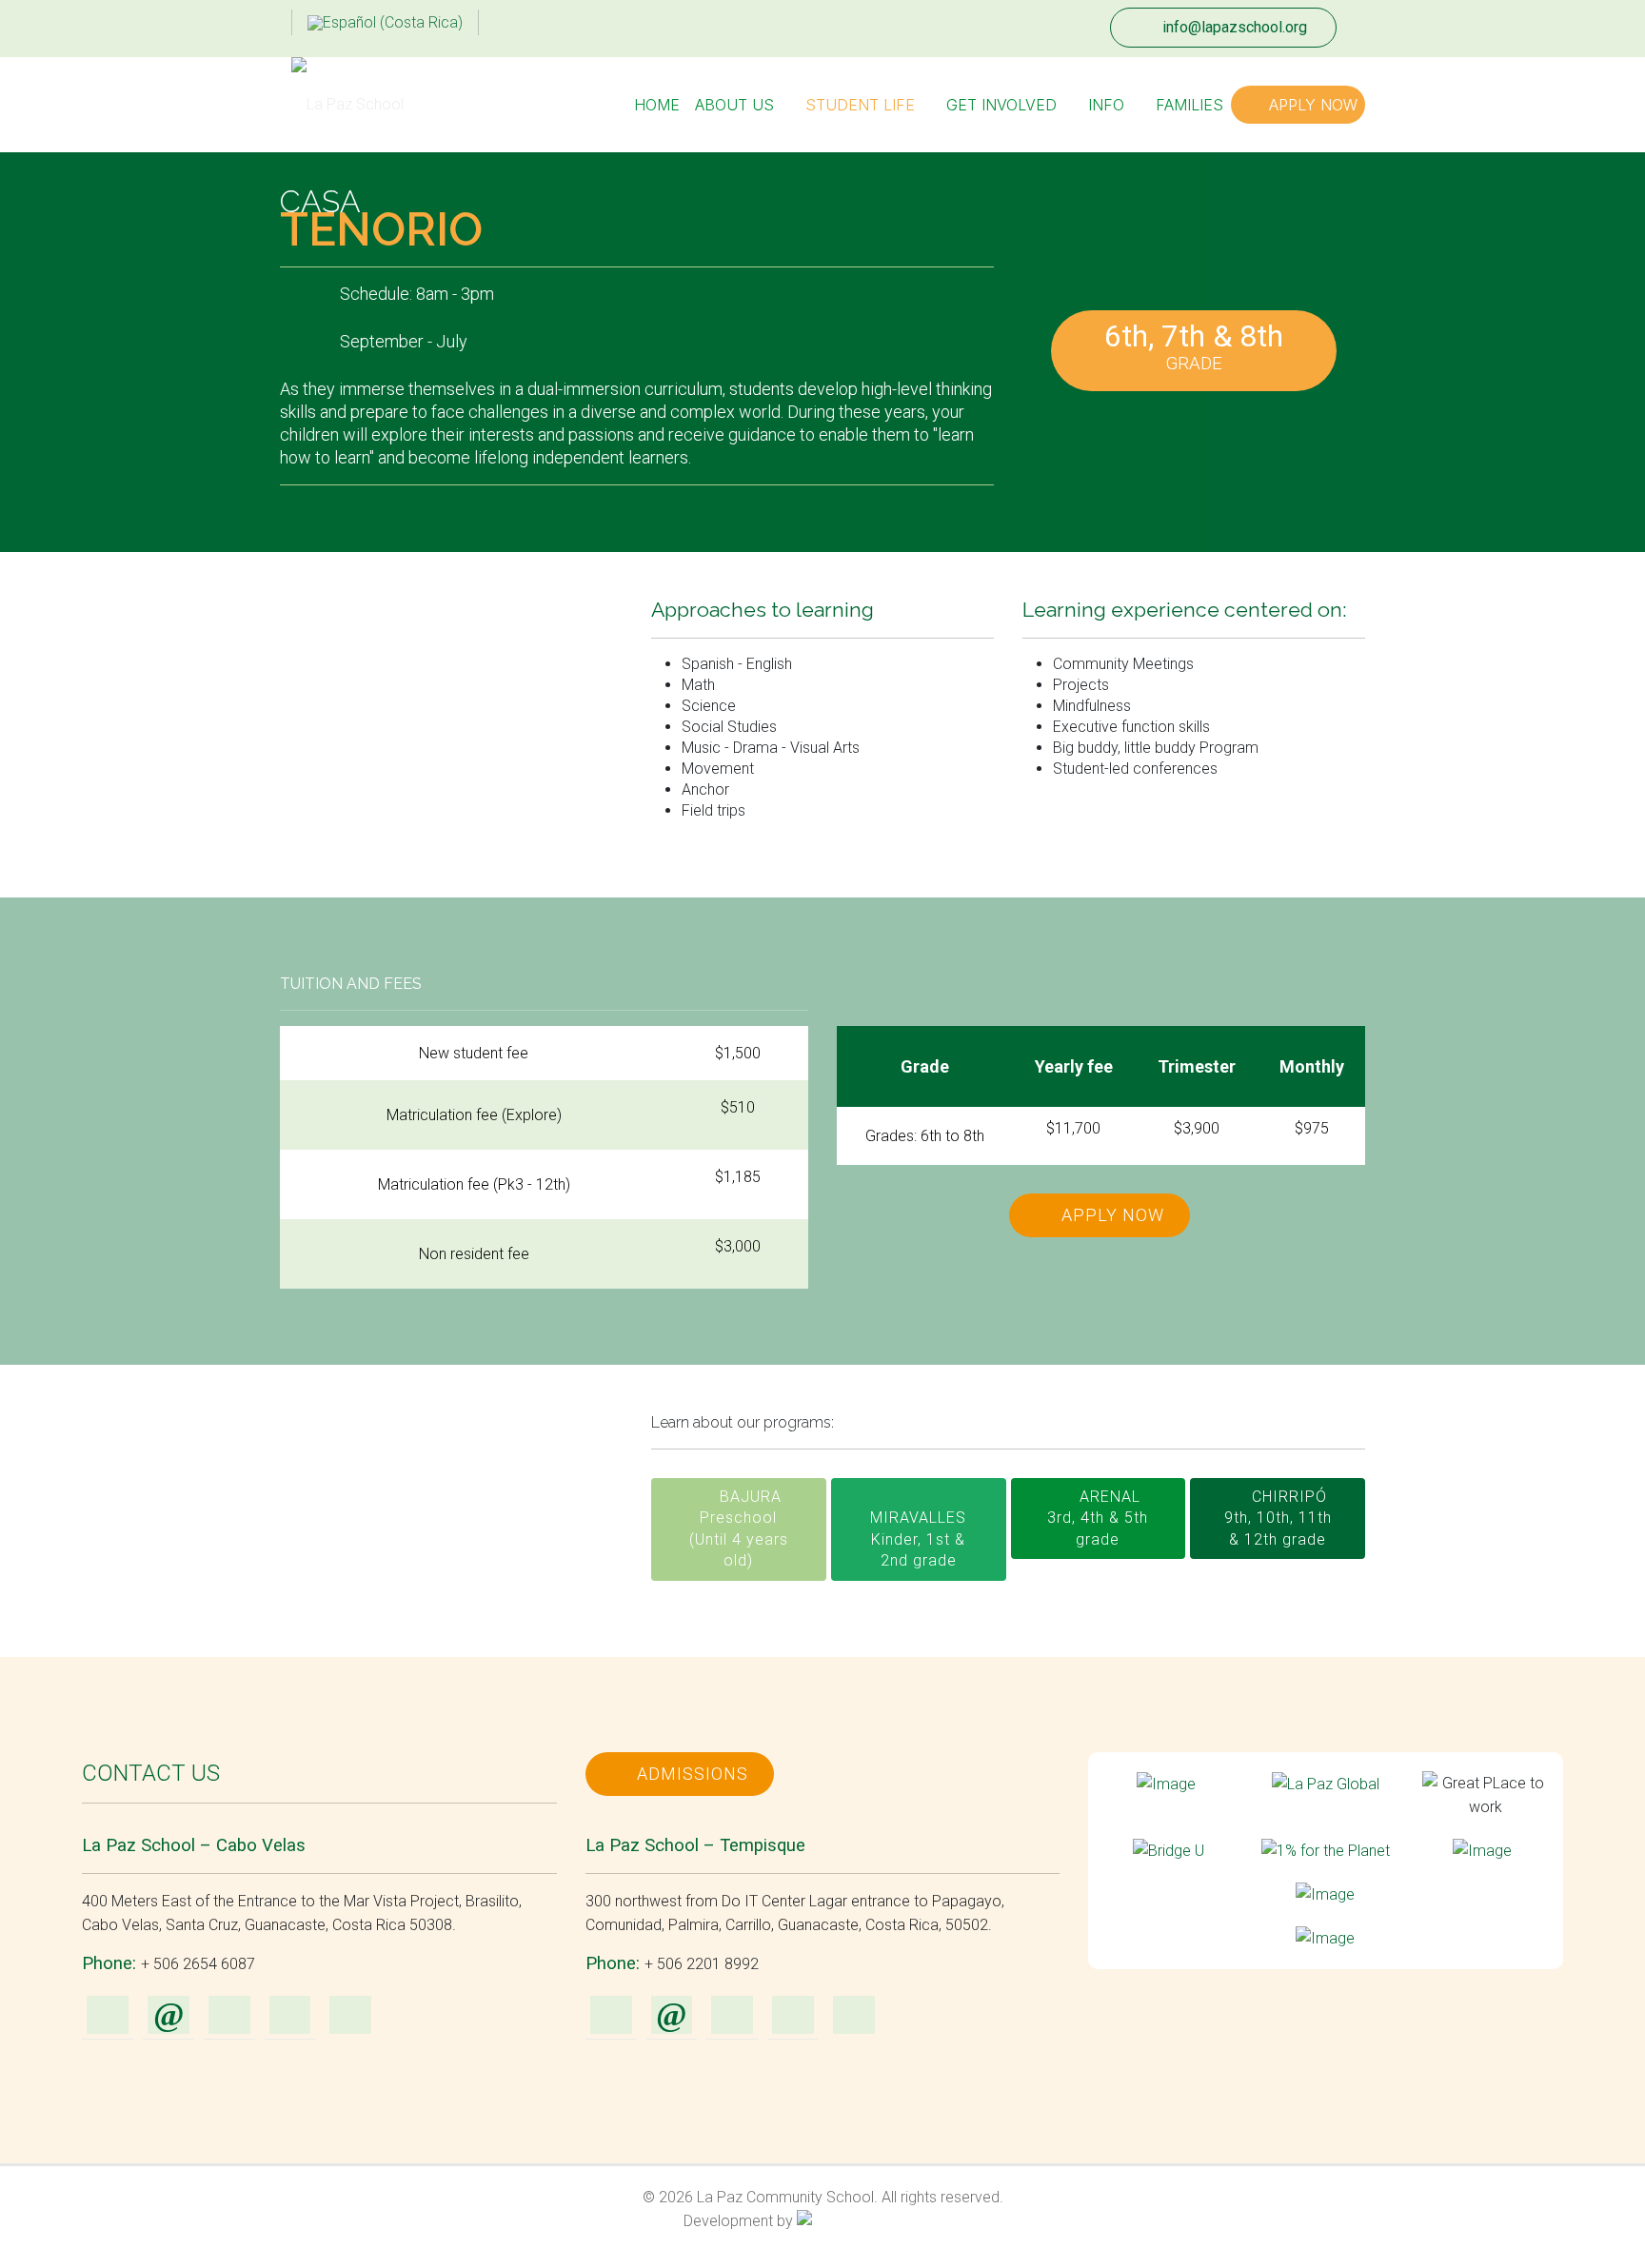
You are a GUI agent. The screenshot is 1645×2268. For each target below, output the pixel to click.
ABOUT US (734, 105)
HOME (657, 105)
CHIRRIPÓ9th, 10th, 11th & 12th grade (1278, 1518)
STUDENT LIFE (860, 105)
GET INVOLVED (1001, 105)
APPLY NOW (1311, 105)
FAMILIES (1189, 105)
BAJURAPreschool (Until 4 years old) (739, 1528)
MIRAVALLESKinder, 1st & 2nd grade (918, 1539)
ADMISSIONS (690, 1774)
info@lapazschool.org (1233, 27)
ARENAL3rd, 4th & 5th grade (1098, 1518)
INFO (1106, 105)
